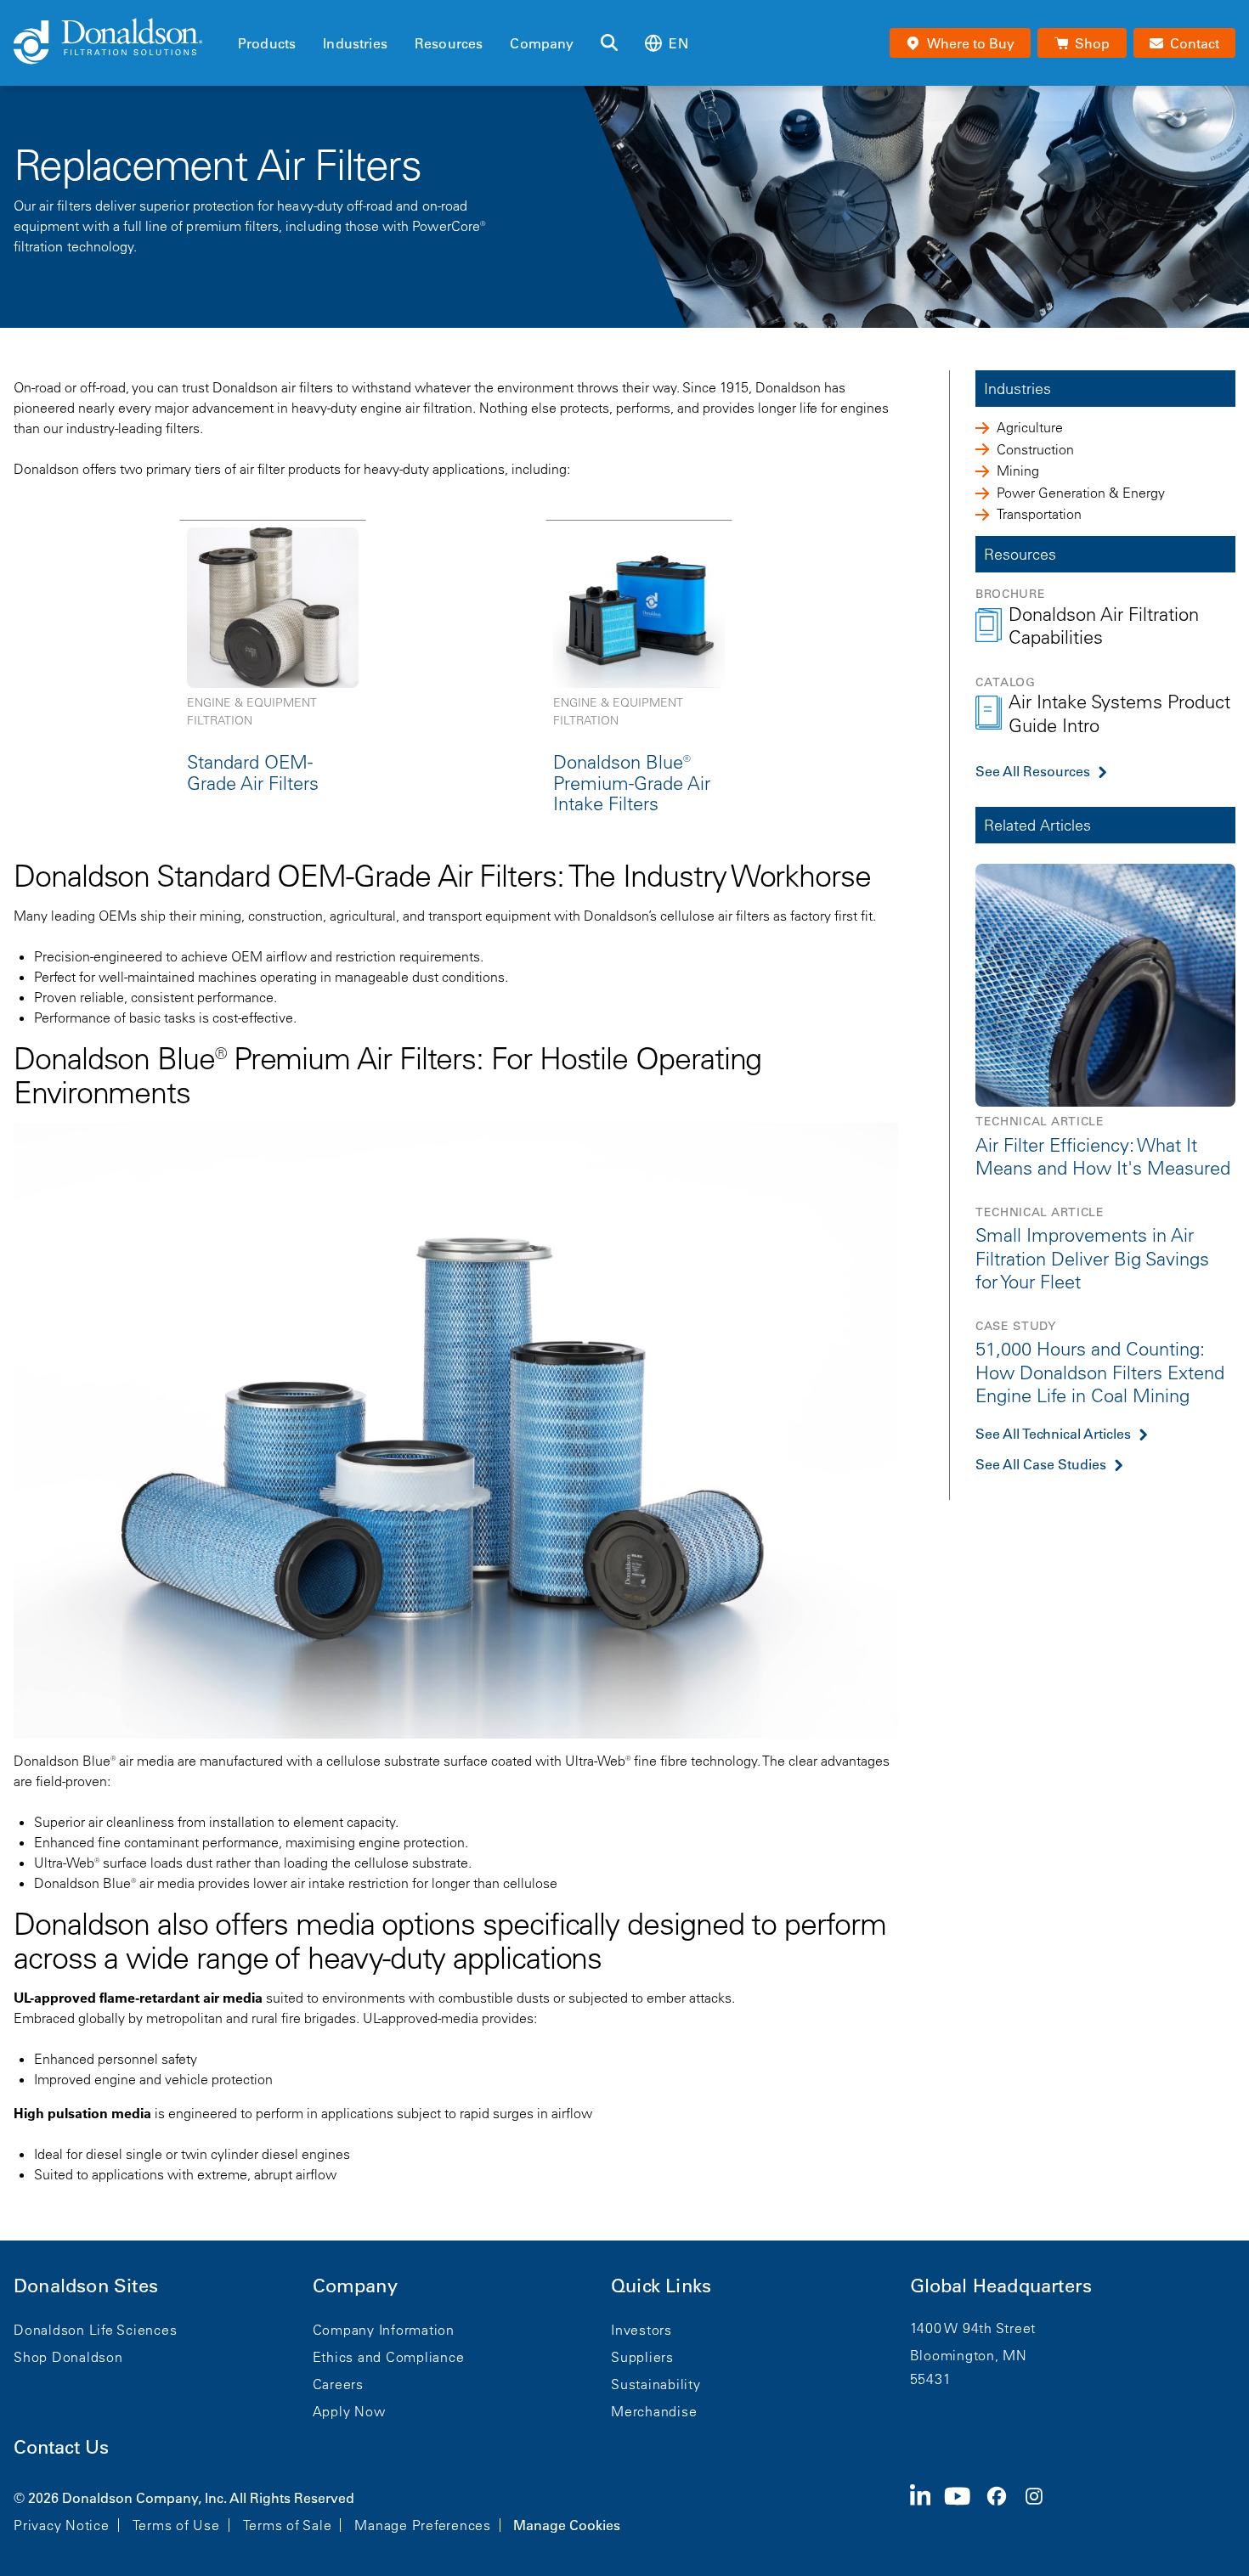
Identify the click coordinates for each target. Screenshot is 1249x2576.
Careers (338, 2384)
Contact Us (61, 2447)
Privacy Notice (62, 2525)
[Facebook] (1003, 2510)
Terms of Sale (288, 2525)
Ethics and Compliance (389, 2357)
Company (542, 43)
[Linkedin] (927, 2510)
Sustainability (656, 2384)
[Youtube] (964, 2510)
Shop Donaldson (68, 2357)
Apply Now (349, 2411)
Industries (355, 43)
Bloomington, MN (969, 2355)
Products (267, 43)
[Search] (609, 43)
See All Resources (1033, 771)
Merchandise (654, 2411)
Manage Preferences (423, 2525)
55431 (931, 2379)
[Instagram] (1041, 2510)
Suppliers (642, 2357)
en (678, 43)
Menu (243, 14)
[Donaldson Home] (119, 42)
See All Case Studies (1041, 1464)
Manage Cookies (567, 2525)
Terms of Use (176, 2525)
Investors (641, 2330)
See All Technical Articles (1053, 1434)
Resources (449, 43)
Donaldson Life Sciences (95, 2330)
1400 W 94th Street (973, 2328)
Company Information (384, 2330)
